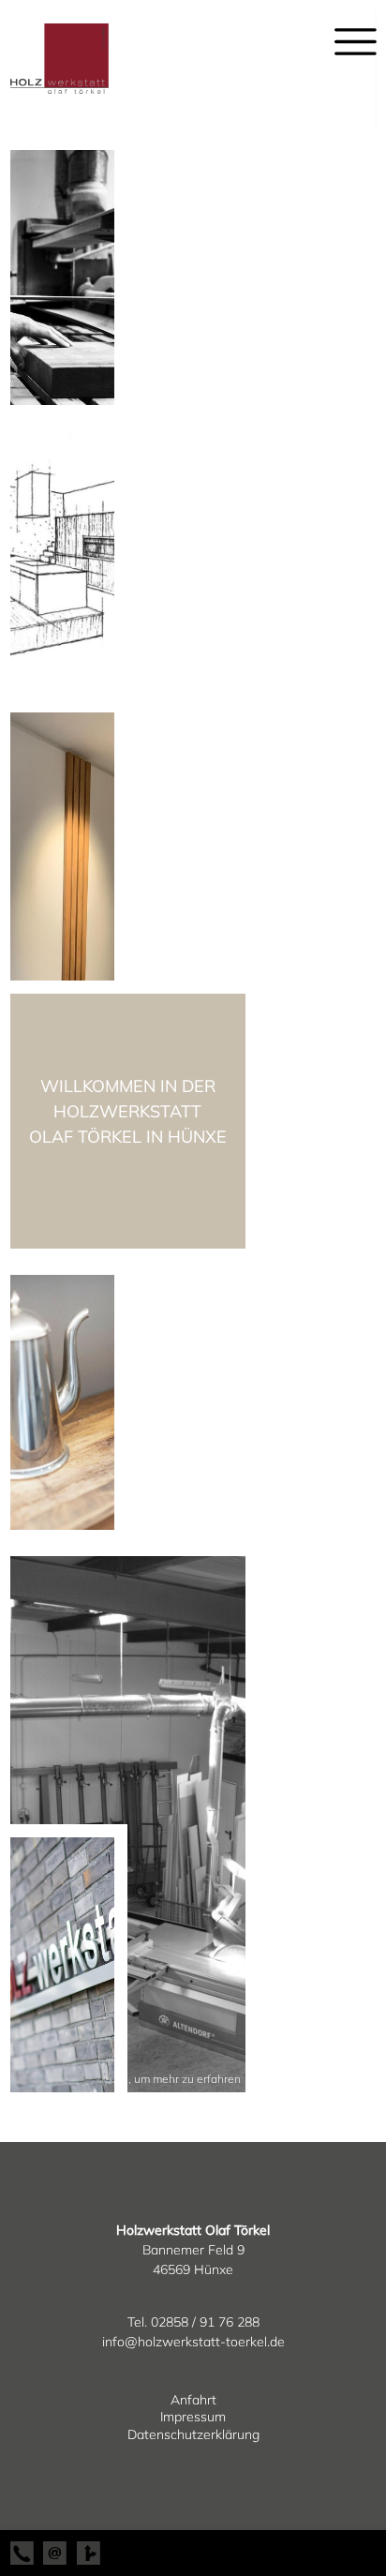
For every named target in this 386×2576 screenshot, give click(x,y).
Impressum (193, 2417)
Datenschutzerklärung (193, 2434)
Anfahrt (193, 2400)
